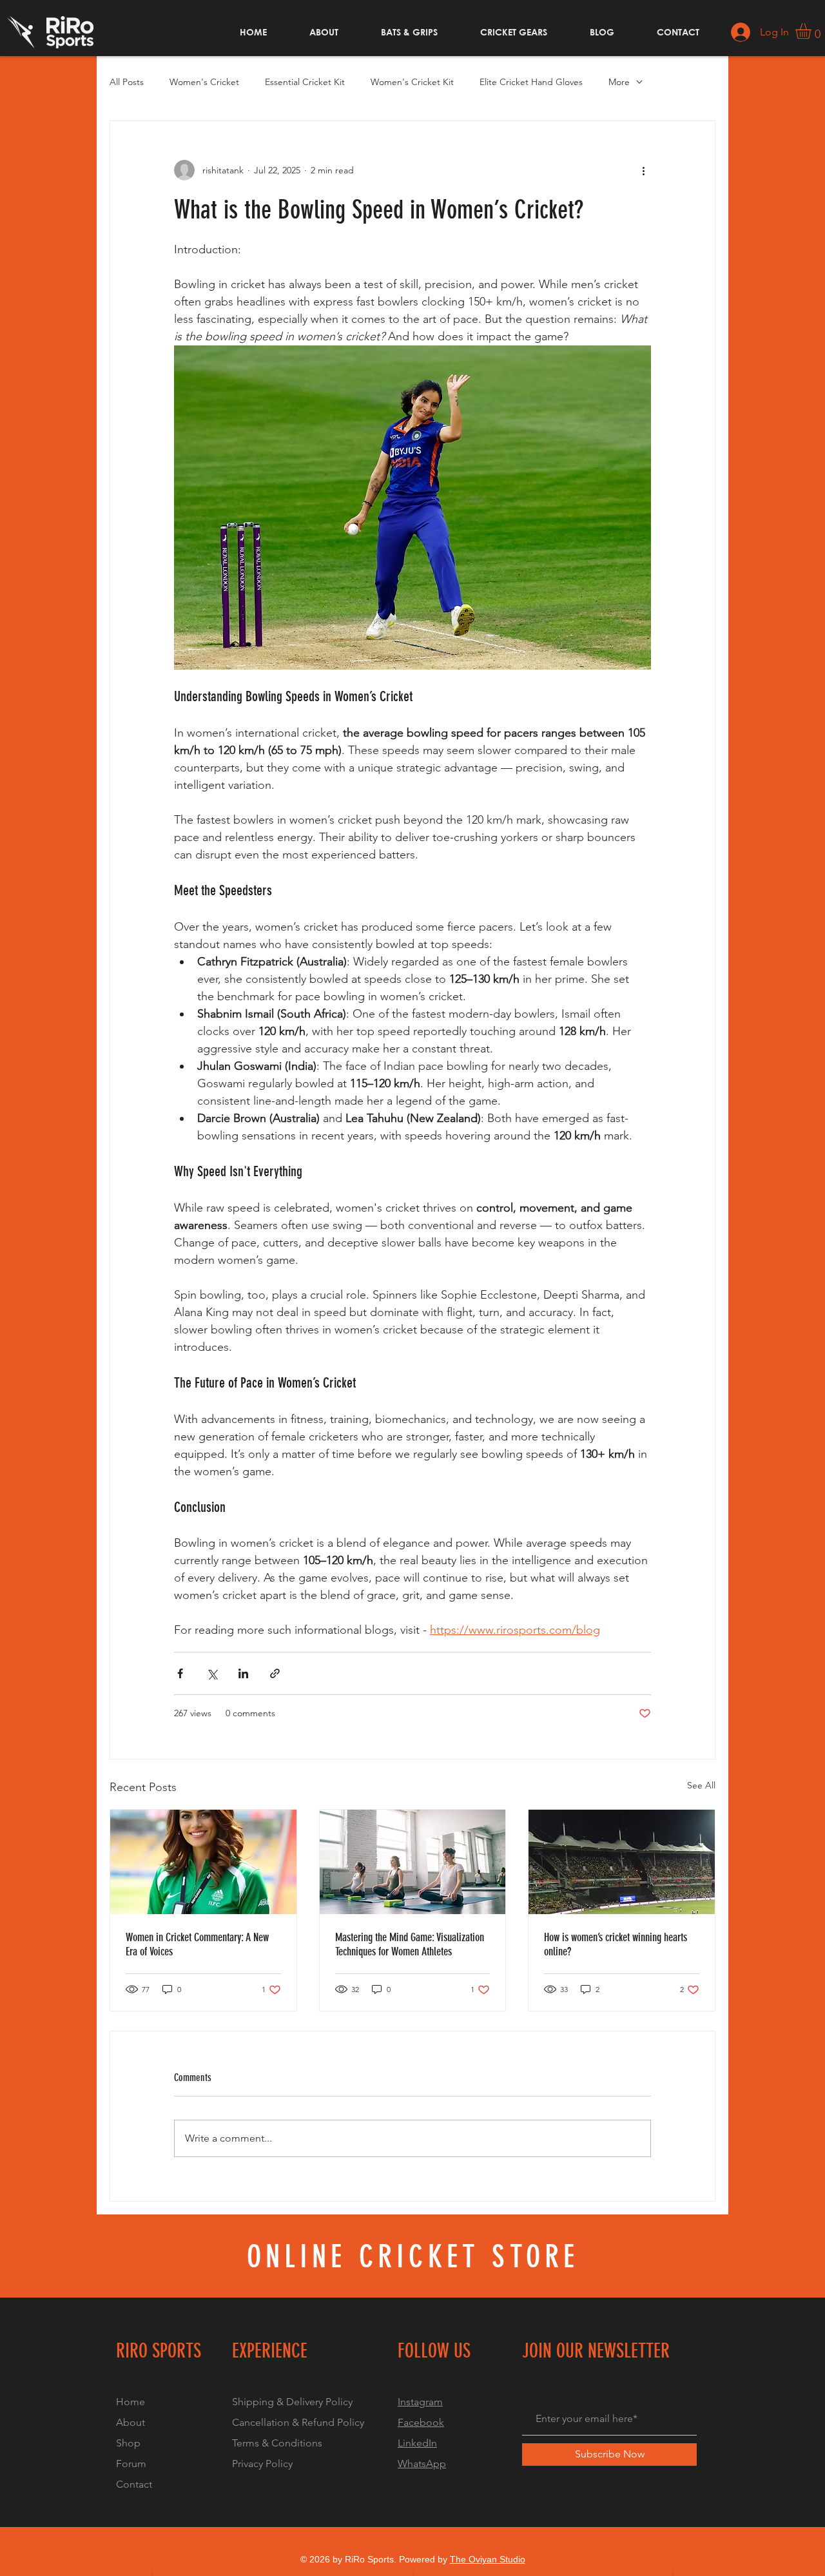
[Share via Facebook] (180, 1673)
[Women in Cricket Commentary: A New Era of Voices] (203, 1862)
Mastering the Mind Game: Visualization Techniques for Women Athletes (410, 1944)
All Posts (127, 82)
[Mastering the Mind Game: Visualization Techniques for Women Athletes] (413, 1862)
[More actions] (643, 170)
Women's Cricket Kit (412, 82)
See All (701, 1785)
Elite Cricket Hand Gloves (531, 82)
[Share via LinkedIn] (243, 1673)
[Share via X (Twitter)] (212, 1673)
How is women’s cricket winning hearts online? (616, 1944)
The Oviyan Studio (488, 2559)
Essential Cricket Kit (305, 82)
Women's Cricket (204, 82)
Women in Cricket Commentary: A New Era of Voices (197, 1944)
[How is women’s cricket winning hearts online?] (622, 1862)
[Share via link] (275, 1673)
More (619, 82)
